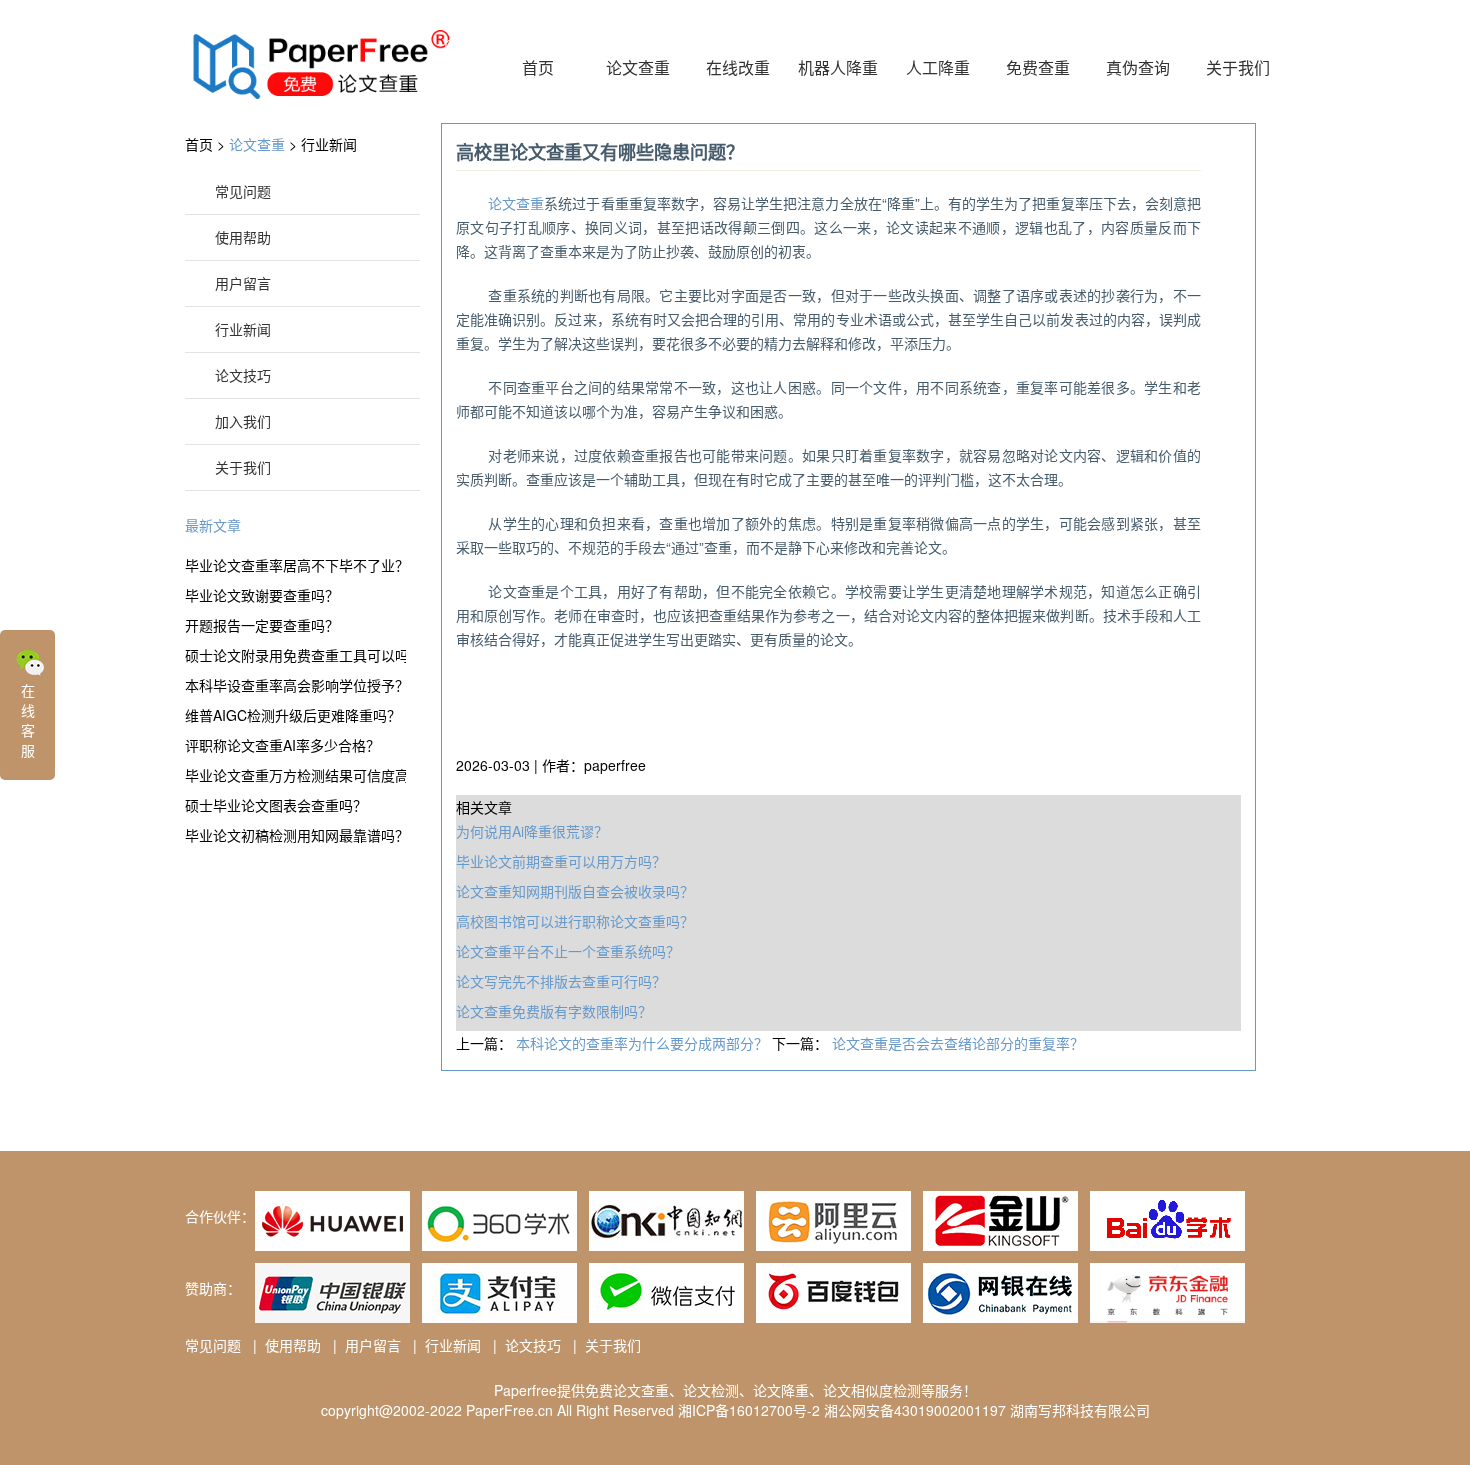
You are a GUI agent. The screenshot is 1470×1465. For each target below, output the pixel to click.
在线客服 (28, 720)
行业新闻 (329, 144)
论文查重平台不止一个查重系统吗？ (568, 951)
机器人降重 (838, 67)
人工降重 (938, 67)
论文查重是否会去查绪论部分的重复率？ (958, 1043)
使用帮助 (243, 237)
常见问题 (243, 191)
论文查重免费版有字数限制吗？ (554, 1011)
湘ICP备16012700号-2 (749, 1410)
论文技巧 (243, 375)
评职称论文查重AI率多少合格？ (282, 745)
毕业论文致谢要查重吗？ (262, 595)
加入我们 (243, 421)
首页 (538, 67)
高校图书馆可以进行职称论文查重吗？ (575, 921)
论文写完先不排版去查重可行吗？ (561, 981)
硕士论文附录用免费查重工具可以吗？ (295, 655)
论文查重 (638, 67)
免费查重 (1038, 67)
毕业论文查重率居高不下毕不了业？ (295, 565)
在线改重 (738, 67)
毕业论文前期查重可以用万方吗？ (561, 861)
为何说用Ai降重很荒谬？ (532, 831)
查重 (516, 203)
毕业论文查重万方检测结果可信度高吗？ (295, 775)
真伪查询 (1138, 67)
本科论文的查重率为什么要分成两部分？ (644, 1043)
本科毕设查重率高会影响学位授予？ (295, 685)
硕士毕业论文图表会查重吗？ (276, 805)
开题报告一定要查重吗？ (262, 625)
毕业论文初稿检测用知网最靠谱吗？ (295, 835)
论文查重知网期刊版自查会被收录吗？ (575, 891)
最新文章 (213, 525)
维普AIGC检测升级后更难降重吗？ (293, 715)
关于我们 (1238, 67)
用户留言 (243, 283)
